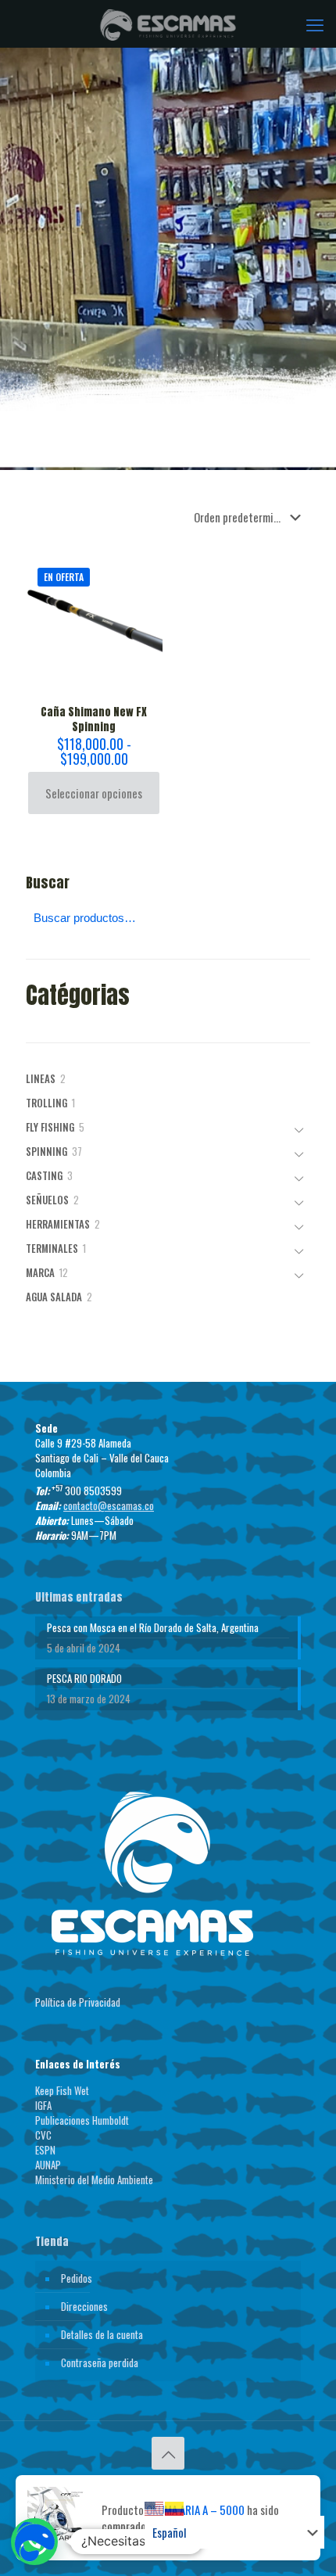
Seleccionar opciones (94, 793)
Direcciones (84, 2306)
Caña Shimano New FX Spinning (94, 719)
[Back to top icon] (168, 2453)
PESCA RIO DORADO (84, 1679)
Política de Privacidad (78, 2002)
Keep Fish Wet (62, 2090)
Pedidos (77, 2278)
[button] (34, 2542)
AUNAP (48, 2165)
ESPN (45, 2150)
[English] (155, 2507)
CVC (43, 2135)
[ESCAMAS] (168, 23)
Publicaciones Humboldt (82, 2120)
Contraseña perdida (100, 2363)
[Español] (175, 2507)
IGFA (43, 2105)
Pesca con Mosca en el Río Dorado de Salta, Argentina (153, 1628)
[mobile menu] (315, 23)
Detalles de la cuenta (102, 2334)
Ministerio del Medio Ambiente (94, 2180)
